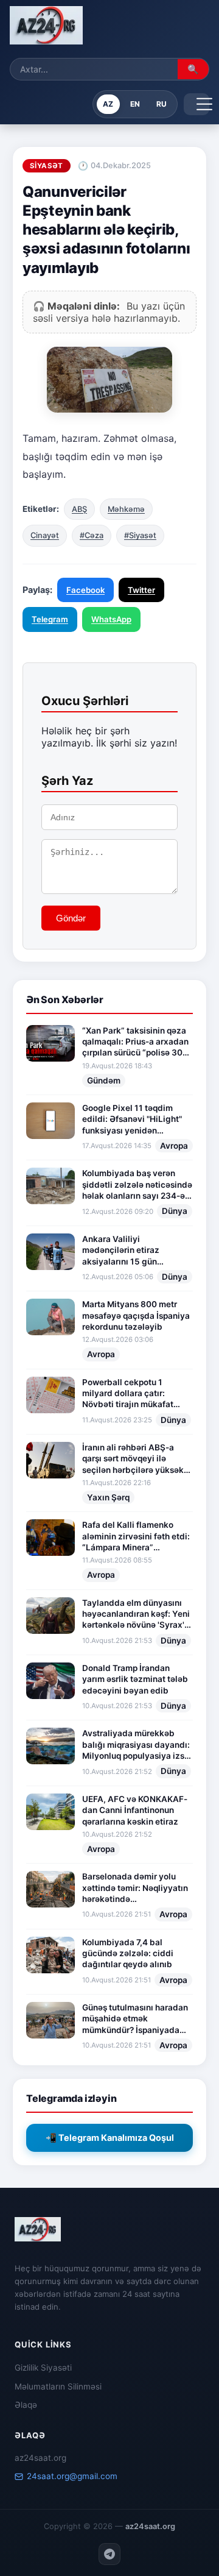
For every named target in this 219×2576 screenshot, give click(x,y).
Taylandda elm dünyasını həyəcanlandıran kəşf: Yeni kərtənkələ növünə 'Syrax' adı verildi (136, 1614)
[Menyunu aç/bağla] (196, 104)
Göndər (71, 918)
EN (135, 104)
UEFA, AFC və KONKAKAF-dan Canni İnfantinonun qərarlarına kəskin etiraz (135, 1810)
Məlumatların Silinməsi (58, 2386)
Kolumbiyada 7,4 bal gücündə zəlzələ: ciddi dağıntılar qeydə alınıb (128, 1953)
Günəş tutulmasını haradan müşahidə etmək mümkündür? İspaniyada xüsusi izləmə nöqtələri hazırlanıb (135, 2019)
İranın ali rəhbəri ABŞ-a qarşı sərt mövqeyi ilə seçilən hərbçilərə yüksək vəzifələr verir (133, 1459)
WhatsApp (111, 619)
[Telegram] (109, 2554)
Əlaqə (26, 2405)
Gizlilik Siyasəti (43, 2368)
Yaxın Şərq (108, 1497)
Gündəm (104, 1080)
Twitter (141, 590)
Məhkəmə (126, 509)
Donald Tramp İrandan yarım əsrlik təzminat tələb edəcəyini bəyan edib (135, 1679)
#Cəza (92, 535)
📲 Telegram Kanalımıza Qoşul (110, 2138)
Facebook (85, 590)
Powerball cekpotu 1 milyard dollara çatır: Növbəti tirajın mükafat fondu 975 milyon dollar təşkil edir (129, 1394)
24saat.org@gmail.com (72, 2476)
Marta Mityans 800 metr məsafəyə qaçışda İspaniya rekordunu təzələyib (136, 1315)
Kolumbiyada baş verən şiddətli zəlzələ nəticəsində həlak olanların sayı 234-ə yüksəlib (137, 1185)
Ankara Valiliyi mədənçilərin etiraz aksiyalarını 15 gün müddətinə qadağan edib (132, 1251)
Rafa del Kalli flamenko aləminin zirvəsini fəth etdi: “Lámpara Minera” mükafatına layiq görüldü (136, 1536)
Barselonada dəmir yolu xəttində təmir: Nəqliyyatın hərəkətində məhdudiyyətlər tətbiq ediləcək (135, 1888)
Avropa (174, 1146)
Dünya (175, 1211)
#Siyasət (140, 535)
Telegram (50, 619)
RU (162, 104)
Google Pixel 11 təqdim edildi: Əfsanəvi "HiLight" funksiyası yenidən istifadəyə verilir (132, 1119)
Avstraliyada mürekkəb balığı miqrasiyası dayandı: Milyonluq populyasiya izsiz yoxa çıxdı (137, 1745)
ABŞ (79, 509)
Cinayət (45, 535)
